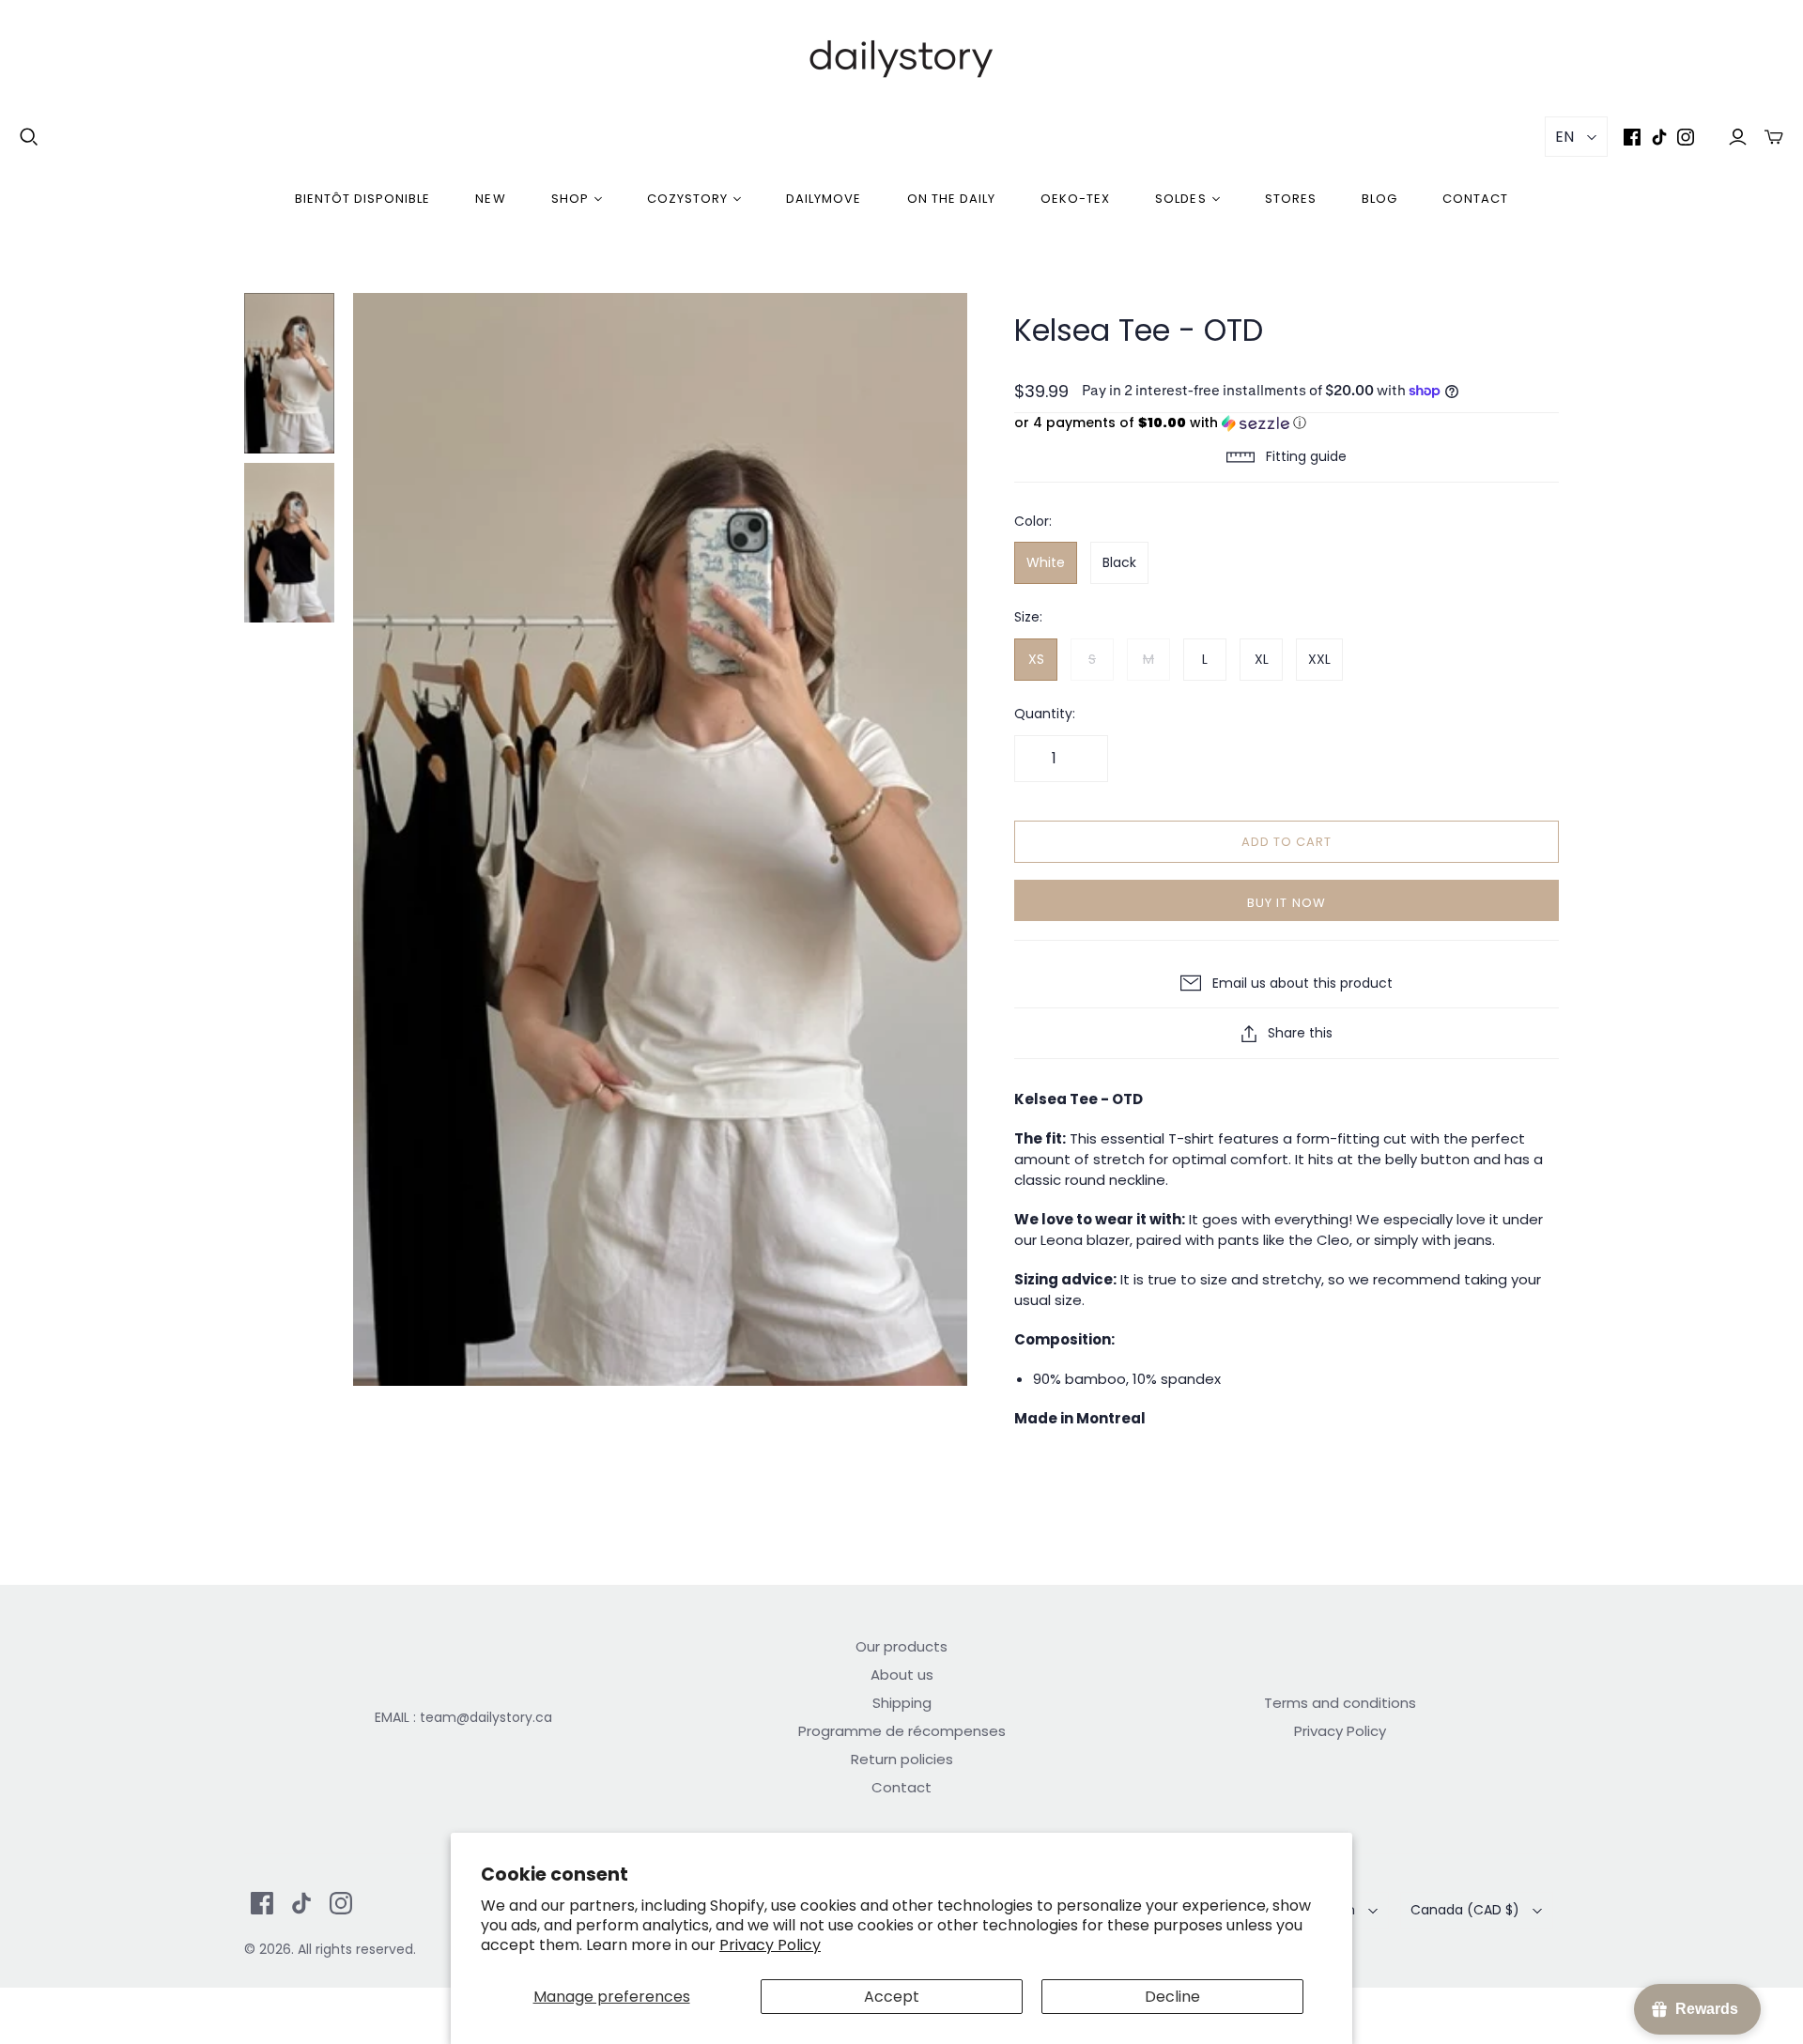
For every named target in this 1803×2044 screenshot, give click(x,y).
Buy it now (1286, 903)
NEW (490, 199)
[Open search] (29, 137)
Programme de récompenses (902, 1731)
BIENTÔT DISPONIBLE (363, 199)
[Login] (1738, 137)
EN (1564, 137)
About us (902, 1675)
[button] (1287, 423)
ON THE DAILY (951, 199)
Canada (1465, 1910)
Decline (1172, 1997)
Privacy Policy (770, 1945)
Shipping (902, 1703)
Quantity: (1045, 714)
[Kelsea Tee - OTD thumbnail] (289, 373)
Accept (892, 1997)
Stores (1291, 199)
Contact (1475, 199)
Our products (901, 1646)
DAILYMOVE (824, 199)
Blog (1379, 199)
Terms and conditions (1340, 1703)
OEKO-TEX (1075, 199)
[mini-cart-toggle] (1774, 137)
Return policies (902, 1759)
